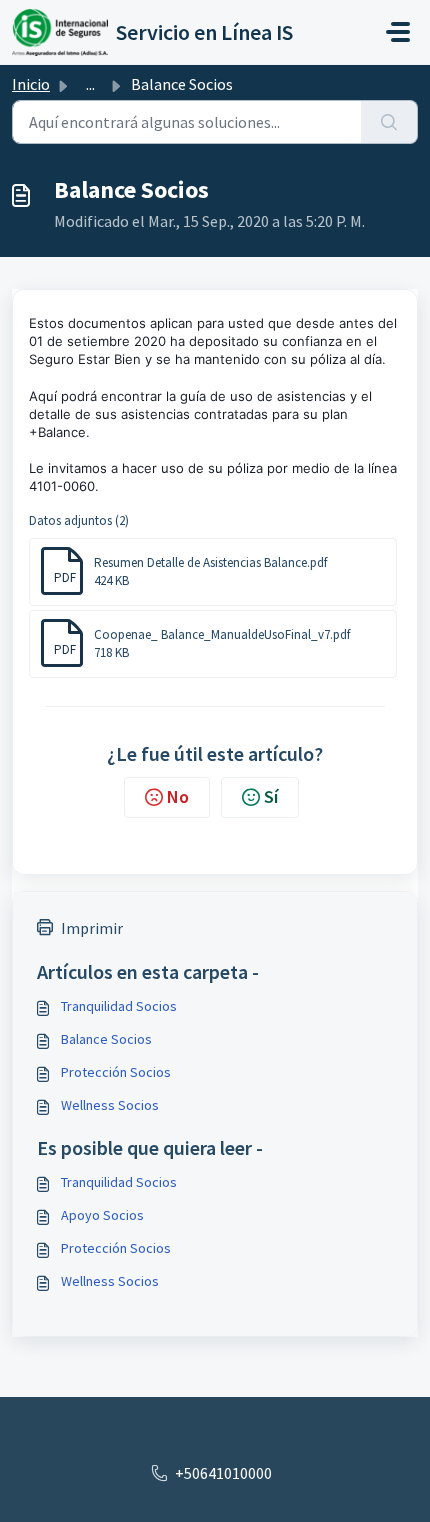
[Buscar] (389, 122)
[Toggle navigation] (398, 32)
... (90, 84)
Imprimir (92, 928)
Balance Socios (106, 1039)
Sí (271, 796)
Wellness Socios (110, 1105)
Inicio (31, 84)
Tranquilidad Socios (119, 1006)
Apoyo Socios (102, 1215)
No (178, 796)
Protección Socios (116, 1072)
